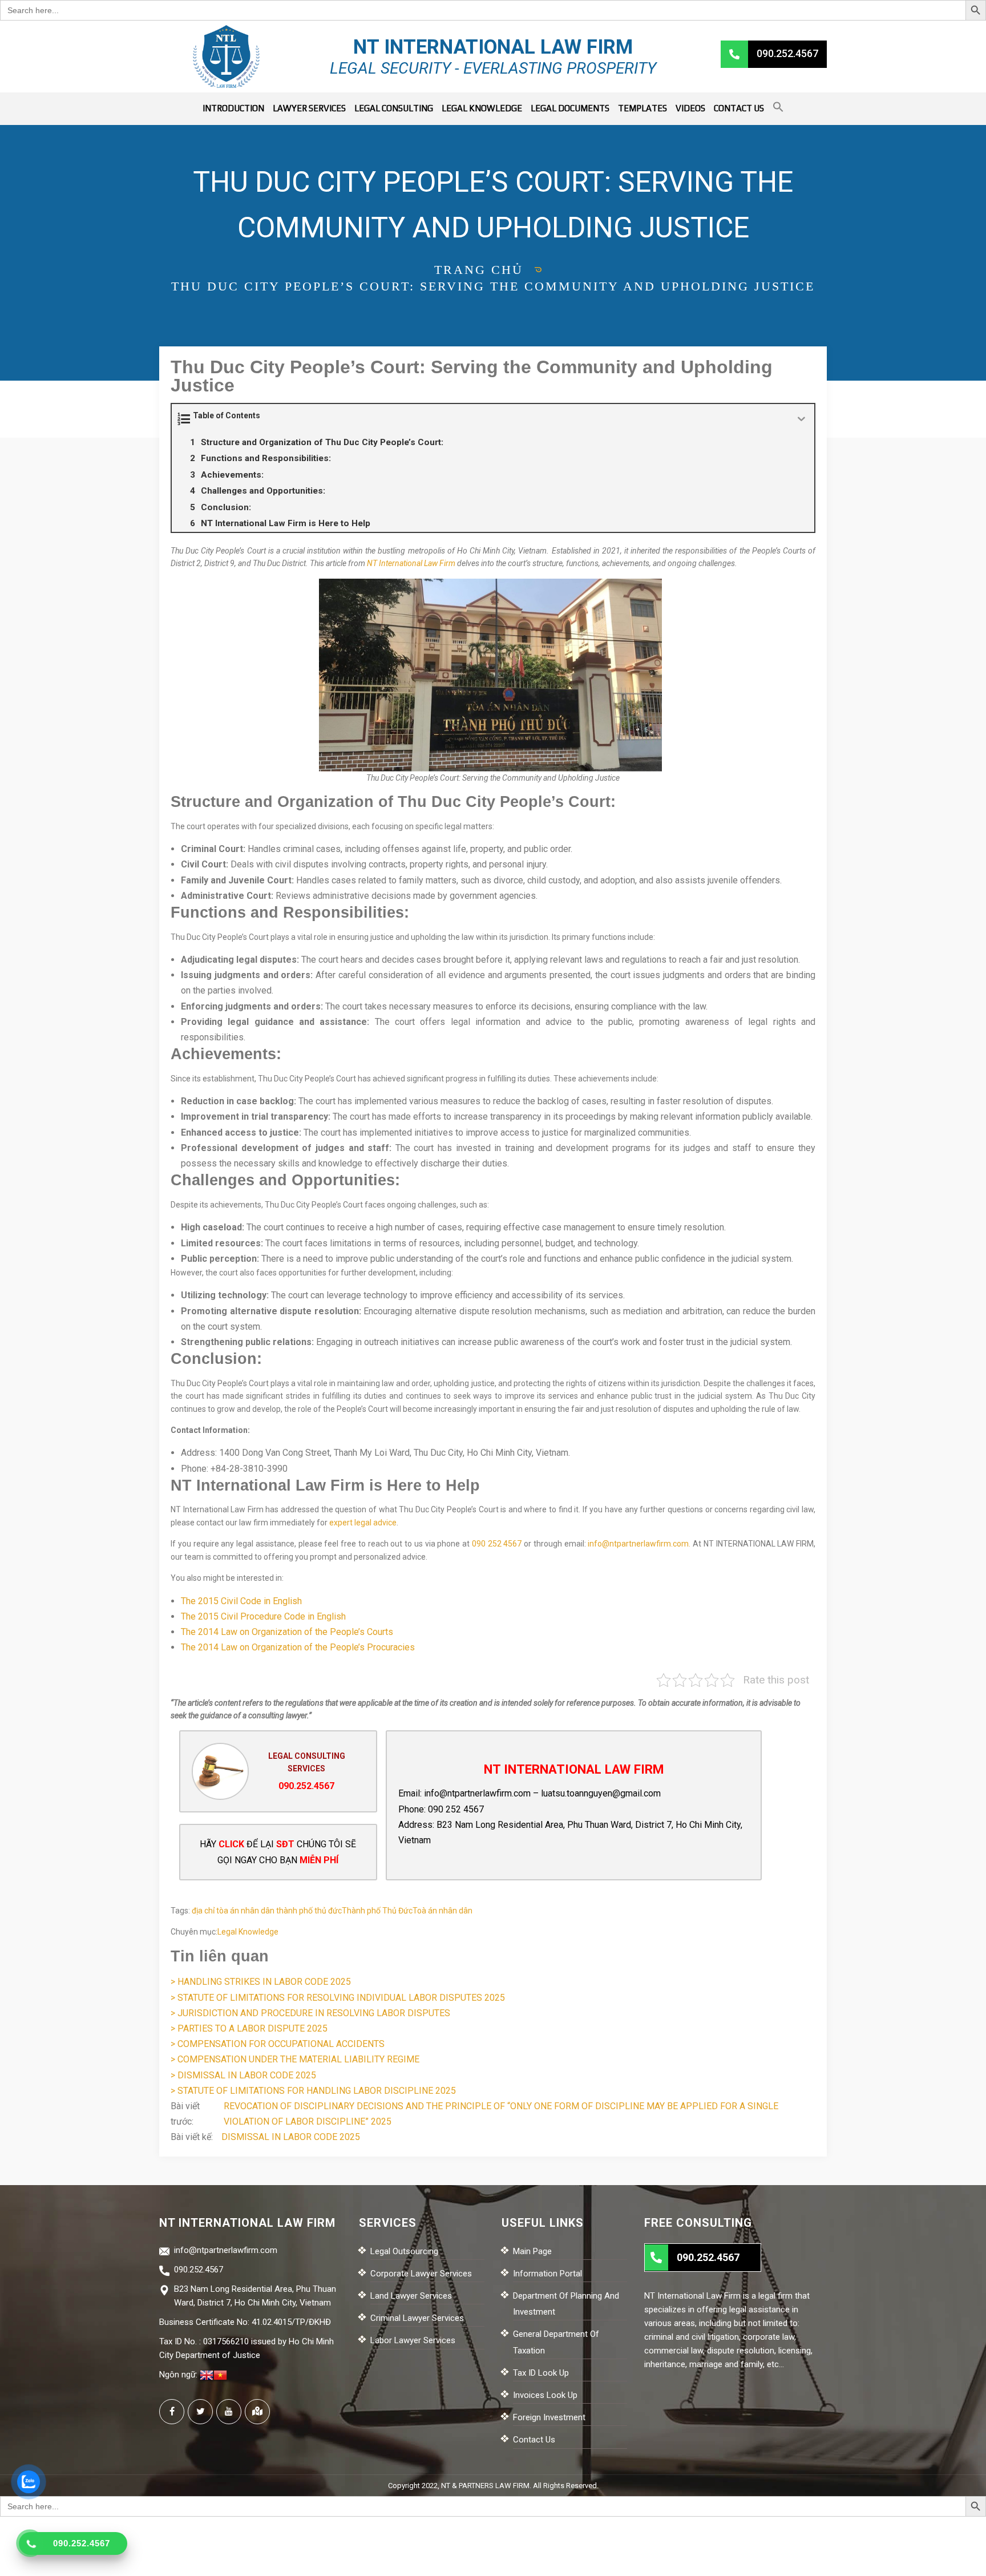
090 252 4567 (456, 1809)
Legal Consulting (394, 108)
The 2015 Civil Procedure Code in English (263, 1616)
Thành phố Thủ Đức (377, 1911)
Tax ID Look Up (541, 2373)
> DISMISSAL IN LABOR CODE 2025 (243, 2075)
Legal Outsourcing (404, 2251)
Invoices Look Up (545, 2395)
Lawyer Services (309, 108)
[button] (778, 109)
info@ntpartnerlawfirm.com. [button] (639, 1544)
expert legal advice (363, 1523)
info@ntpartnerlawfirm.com (477, 1793)
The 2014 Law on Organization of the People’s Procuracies (298, 1647)
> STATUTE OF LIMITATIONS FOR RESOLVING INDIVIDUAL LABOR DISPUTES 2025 (338, 1998)
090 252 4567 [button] (497, 1544)
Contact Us (739, 108)
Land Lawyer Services (411, 2296)
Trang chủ (479, 270)
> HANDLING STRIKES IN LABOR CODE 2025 (261, 1982)
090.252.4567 (306, 1786)
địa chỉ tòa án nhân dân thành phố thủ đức (267, 1911)
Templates (642, 108)
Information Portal (547, 2274)
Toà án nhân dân (443, 1911)
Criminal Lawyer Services (417, 2318)
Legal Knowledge (482, 108)
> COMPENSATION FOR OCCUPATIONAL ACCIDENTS (278, 2044)
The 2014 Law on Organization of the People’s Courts (287, 1632)
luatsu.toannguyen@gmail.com (601, 1793)
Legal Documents (570, 108)
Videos (690, 108)
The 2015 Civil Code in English (241, 1601)
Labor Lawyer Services (413, 2340)
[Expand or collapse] (801, 419)
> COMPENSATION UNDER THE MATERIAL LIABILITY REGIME (295, 2059)
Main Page (532, 2251)
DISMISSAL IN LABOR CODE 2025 (291, 2137)
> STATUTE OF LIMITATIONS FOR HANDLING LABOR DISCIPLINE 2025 (313, 2091)
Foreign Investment (549, 2417)
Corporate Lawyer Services (421, 2274)
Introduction (233, 108)
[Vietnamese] (220, 2375)
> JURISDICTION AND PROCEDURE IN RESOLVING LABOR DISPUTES (310, 2013)
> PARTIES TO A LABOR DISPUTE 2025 (249, 2028)
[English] (207, 2375)
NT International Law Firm (411, 563)
